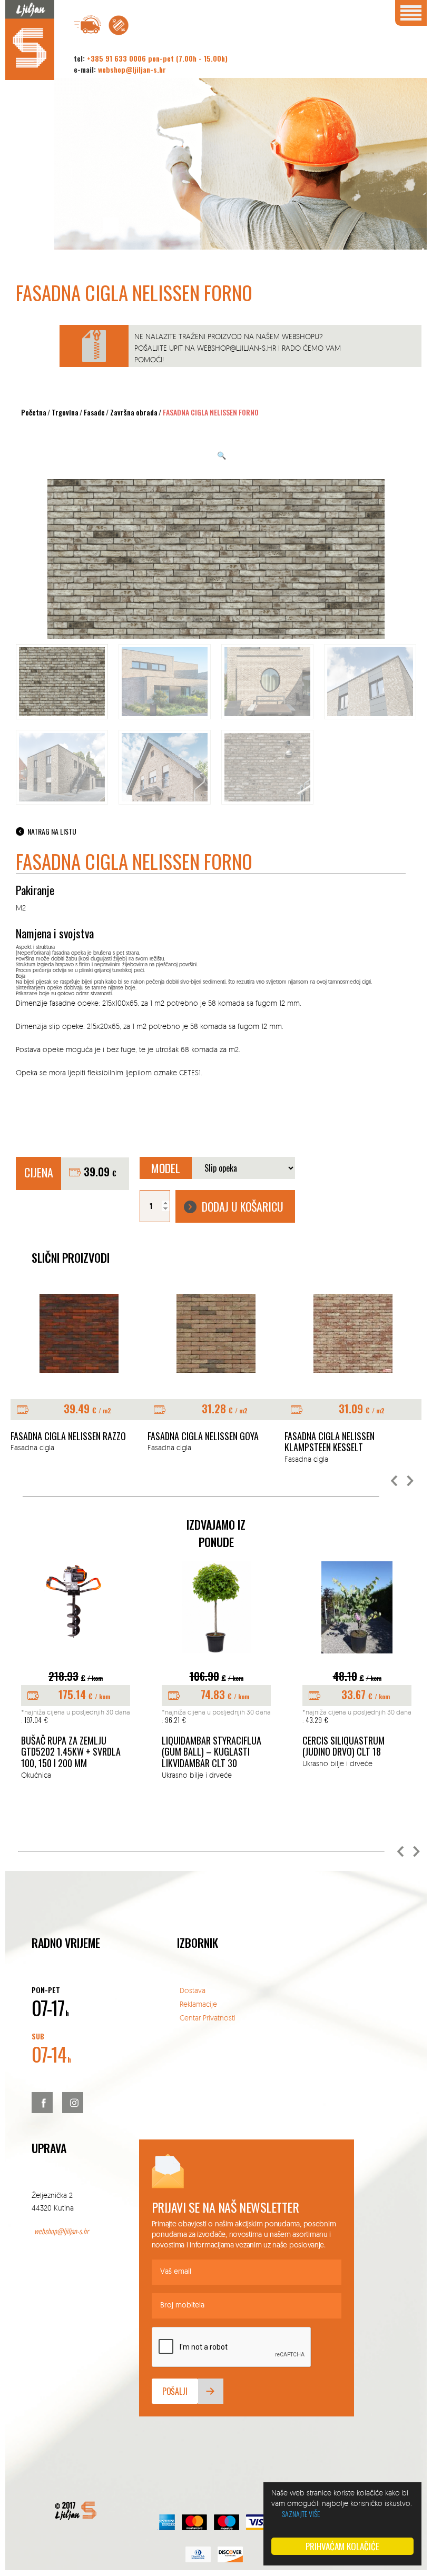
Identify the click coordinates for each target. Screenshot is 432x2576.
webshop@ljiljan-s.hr (132, 69)
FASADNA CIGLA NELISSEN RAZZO (68, 1436)
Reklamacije (198, 2004)
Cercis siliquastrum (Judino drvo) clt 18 (343, 1746)
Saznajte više (301, 2514)
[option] (79, 1374)
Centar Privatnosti (208, 2018)
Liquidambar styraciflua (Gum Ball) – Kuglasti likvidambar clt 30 (212, 1752)
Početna (34, 412)
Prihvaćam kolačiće (342, 2546)
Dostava (193, 1990)
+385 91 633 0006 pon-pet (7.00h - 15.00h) (157, 58)
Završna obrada (134, 412)
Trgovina (65, 412)
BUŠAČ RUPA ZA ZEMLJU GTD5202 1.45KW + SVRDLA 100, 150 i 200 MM (71, 1752)
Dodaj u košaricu (243, 1206)
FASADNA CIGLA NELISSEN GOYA (203, 1436)
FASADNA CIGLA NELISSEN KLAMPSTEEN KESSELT (330, 1442)
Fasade (94, 412)
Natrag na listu (52, 831)
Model (166, 1168)
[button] (395, 1481)
